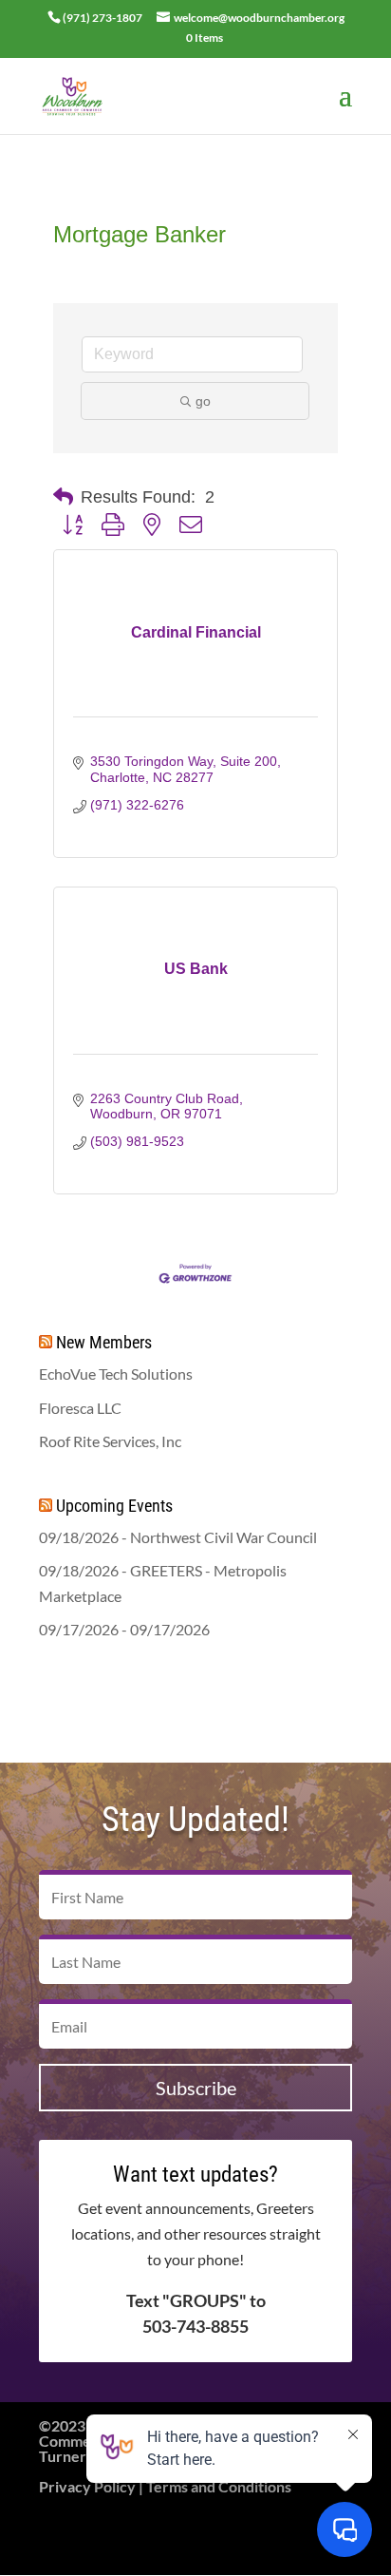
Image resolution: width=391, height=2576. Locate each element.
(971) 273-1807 (102, 18)
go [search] (203, 401)
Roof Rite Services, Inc (110, 1441)
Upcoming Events (114, 1506)
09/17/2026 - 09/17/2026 (124, 1629)
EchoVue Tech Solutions (116, 1374)
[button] (63, 497)
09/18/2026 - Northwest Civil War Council (178, 1537)
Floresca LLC (80, 1408)
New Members (104, 1342)
